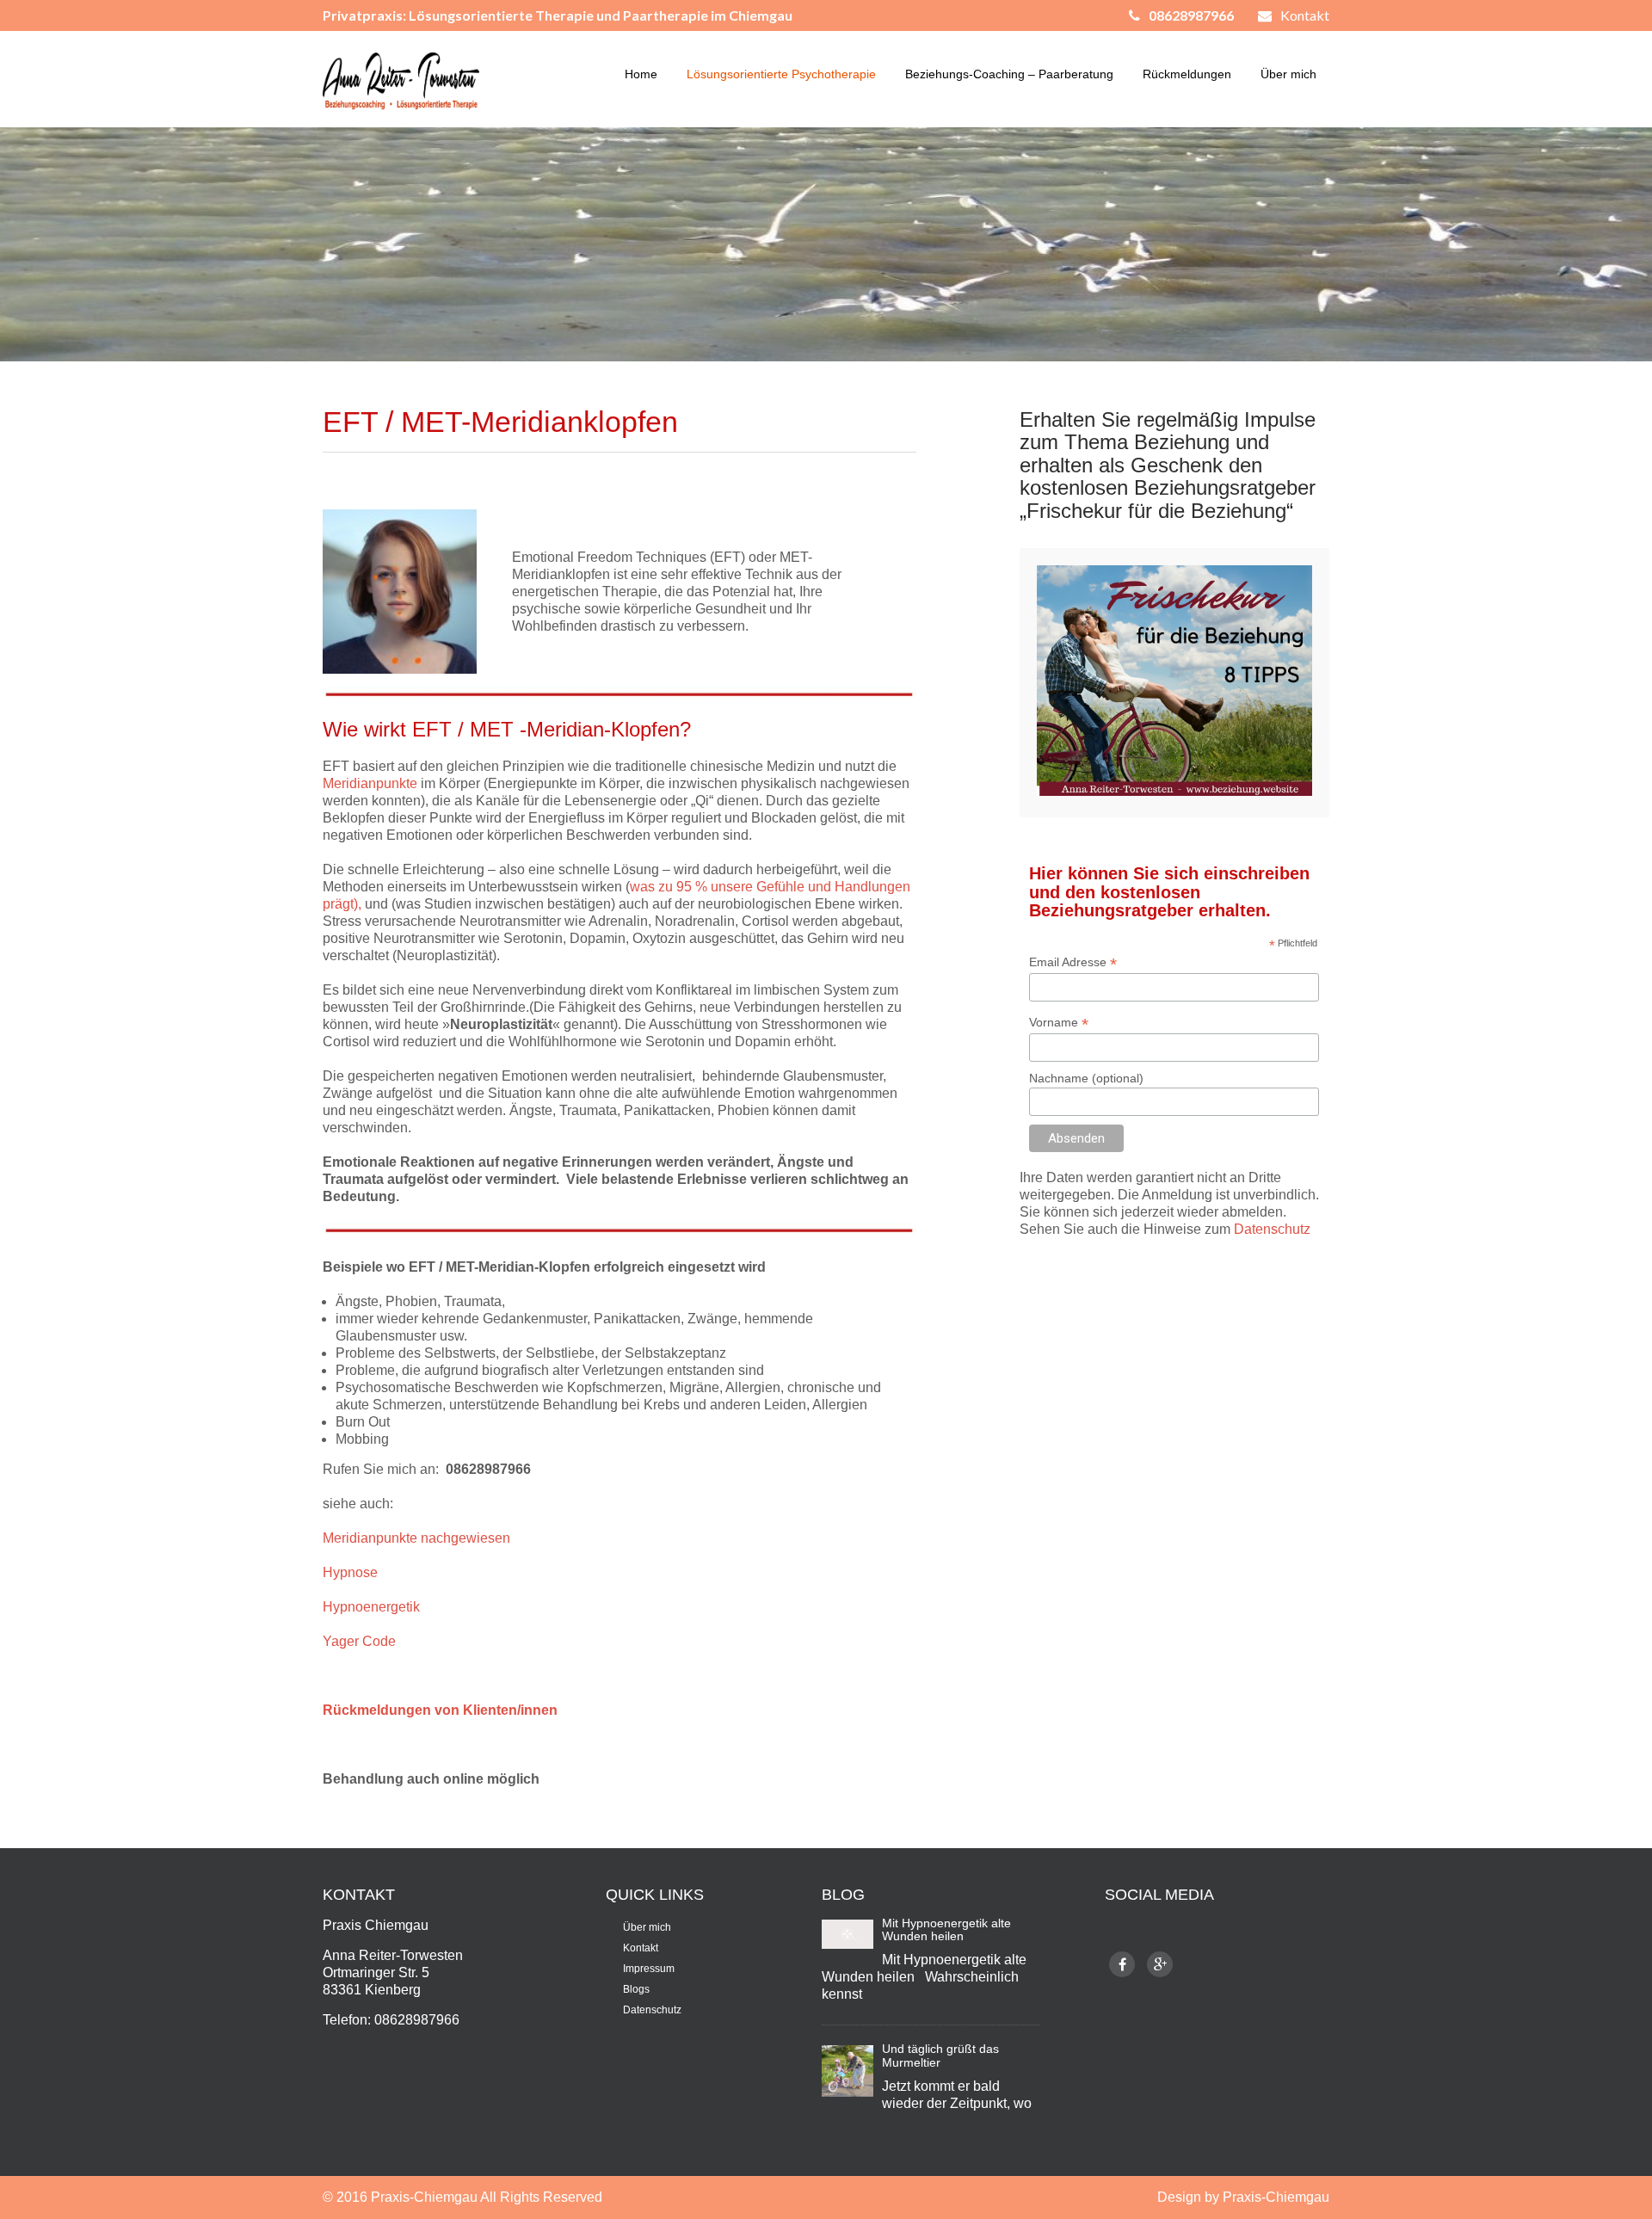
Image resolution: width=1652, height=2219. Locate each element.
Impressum (649, 1969)
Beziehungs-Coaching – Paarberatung (1009, 74)
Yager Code (359, 1641)
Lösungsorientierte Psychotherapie (781, 74)
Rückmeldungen (1187, 74)
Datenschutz (1272, 1229)
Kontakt (1305, 15)
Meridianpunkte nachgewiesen (416, 1538)
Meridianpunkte (372, 783)
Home (641, 74)
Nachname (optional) (1086, 1078)
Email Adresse (1073, 962)
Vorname (1059, 1023)
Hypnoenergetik (371, 1607)
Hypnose (350, 1572)
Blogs (636, 1989)
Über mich (1288, 74)
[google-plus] (1160, 1964)
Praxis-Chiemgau (425, 2197)
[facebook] (1122, 1964)
